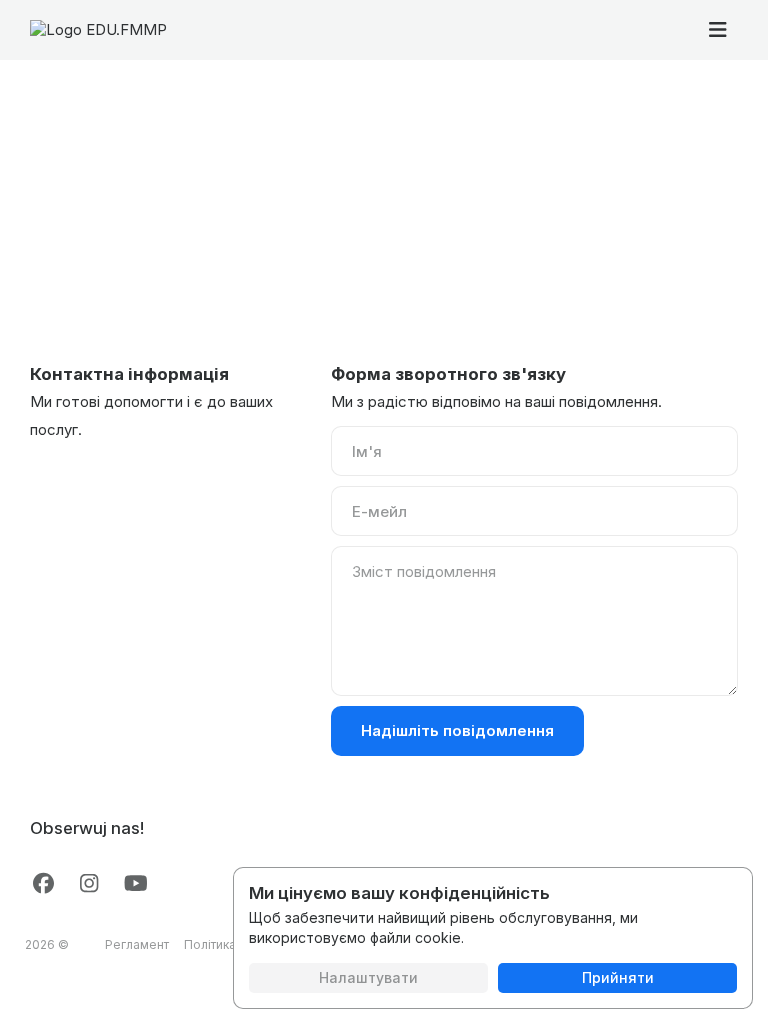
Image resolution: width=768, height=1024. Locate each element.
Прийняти (618, 977)
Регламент (137, 944)
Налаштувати (368, 977)
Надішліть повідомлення (457, 730)
